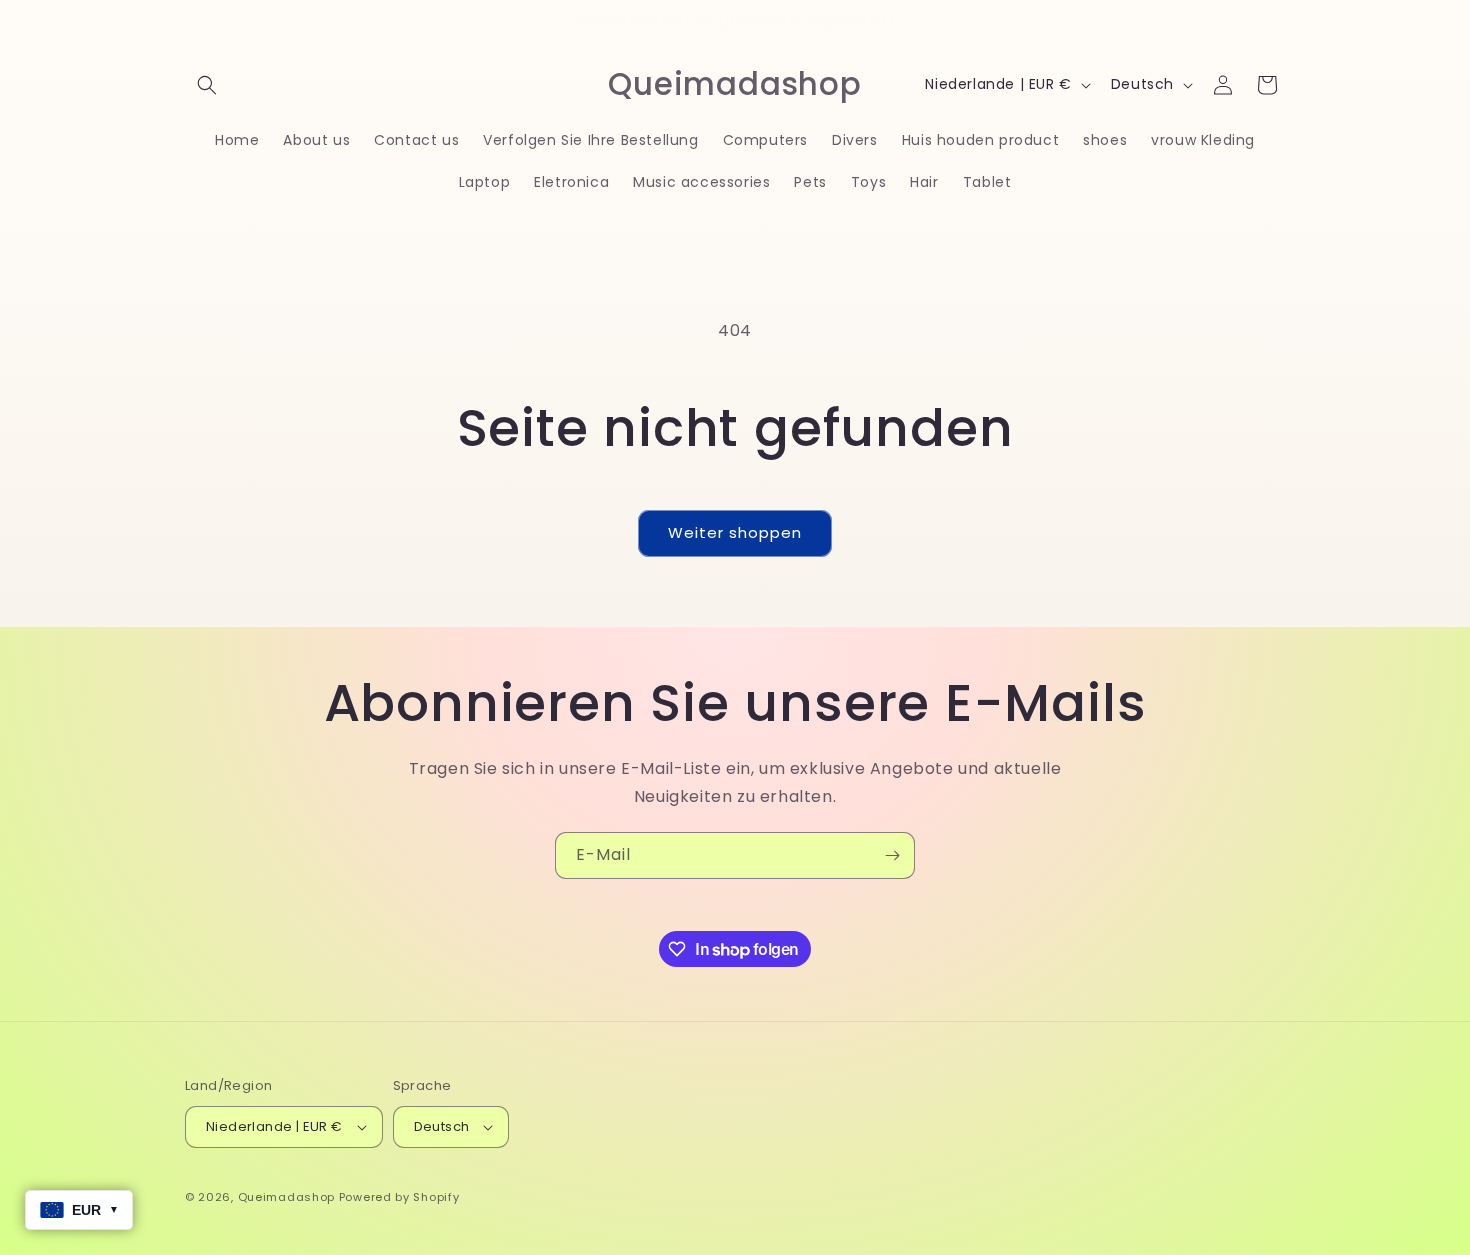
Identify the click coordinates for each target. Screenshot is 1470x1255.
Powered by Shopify (399, 1197)
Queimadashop (286, 1197)
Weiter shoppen (735, 532)
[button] (207, 85)
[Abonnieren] (892, 855)
